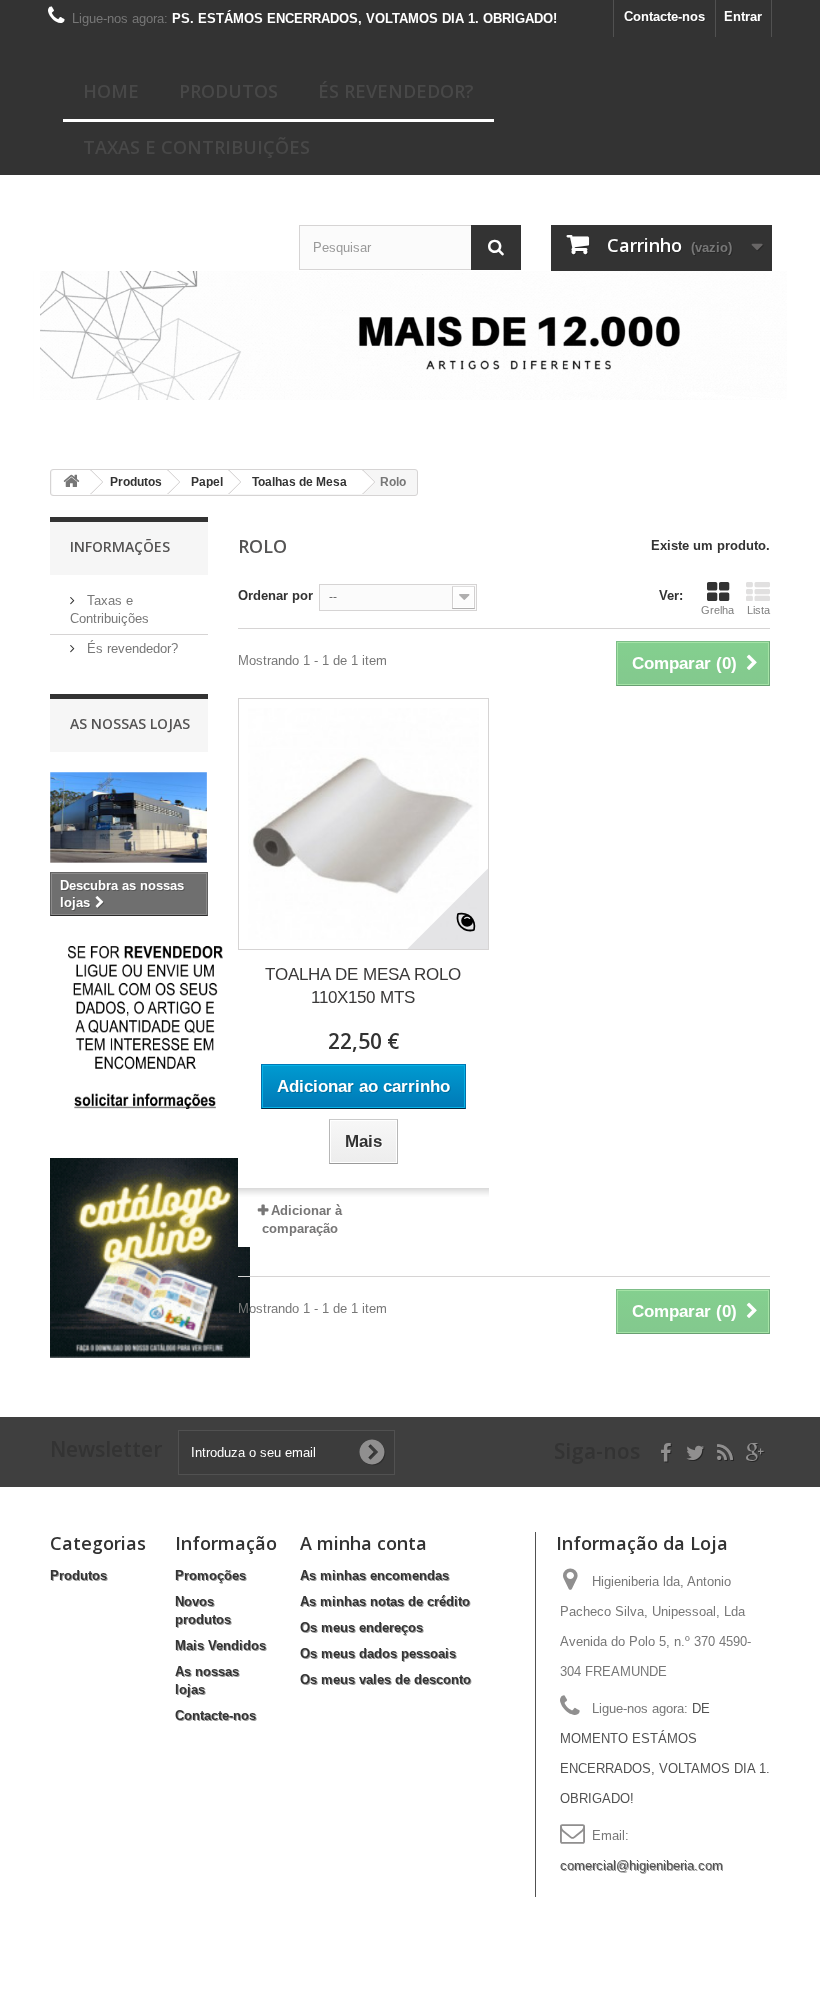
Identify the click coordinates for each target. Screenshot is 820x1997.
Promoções (210, 1575)
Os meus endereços (361, 1627)
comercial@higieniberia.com (641, 1865)
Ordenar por (275, 595)
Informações (120, 546)
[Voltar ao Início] (71, 482)
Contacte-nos (664, 16)
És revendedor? (396, 91)
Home (111, 91)
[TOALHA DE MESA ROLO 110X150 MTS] (363, 823)
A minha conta (363, 1543)
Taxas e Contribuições (196, 147)
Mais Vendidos (220, 1645)
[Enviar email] (145, 1026)
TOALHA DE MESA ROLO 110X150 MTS (363, 986)
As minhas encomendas (374, 1575)
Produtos (228, 91)
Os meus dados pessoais (378, 1653)
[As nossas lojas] (129, 817)
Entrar (743, 16)
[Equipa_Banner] (410, 335)
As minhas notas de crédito (385, 1601)
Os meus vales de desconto (385, 1679)
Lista (758, 610)
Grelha (717, 610)
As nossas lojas (130, 723)
